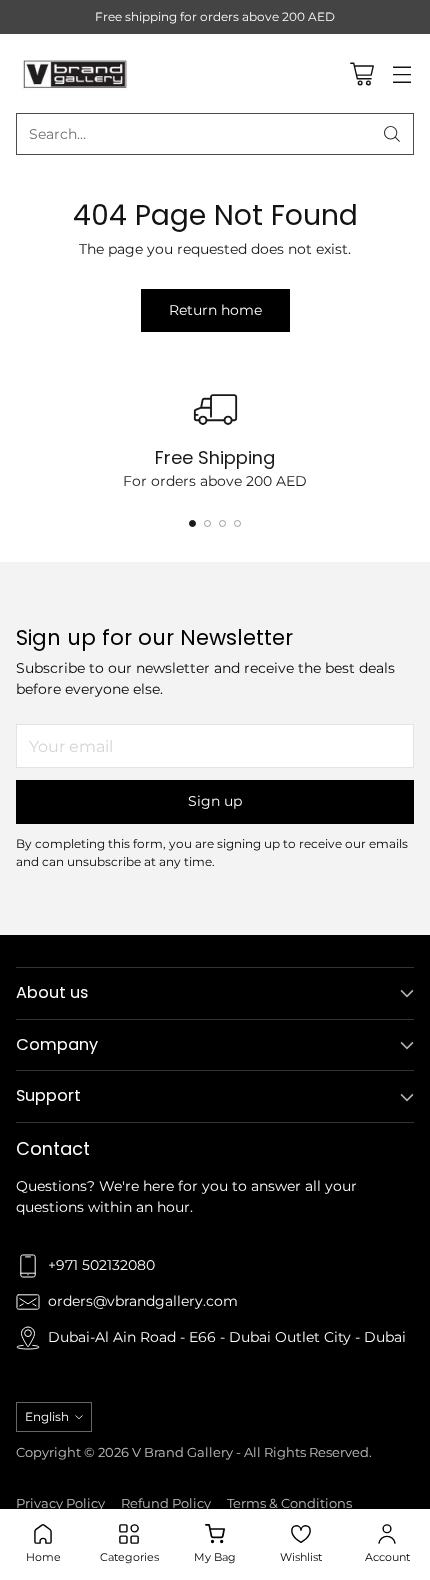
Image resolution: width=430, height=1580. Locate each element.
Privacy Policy (60, 1503)
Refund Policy (166, 1503)
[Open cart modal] (361, 73)
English (47, 1416)
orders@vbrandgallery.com (143, 1301)
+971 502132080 (101, 1265)
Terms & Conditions (289, 1503)
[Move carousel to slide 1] (192, 523)
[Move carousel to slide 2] (207, 523)
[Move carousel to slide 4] (237, 523)
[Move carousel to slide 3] (222, 523)
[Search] (392, 134)
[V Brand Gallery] (76, 73)
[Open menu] (401, 73)
